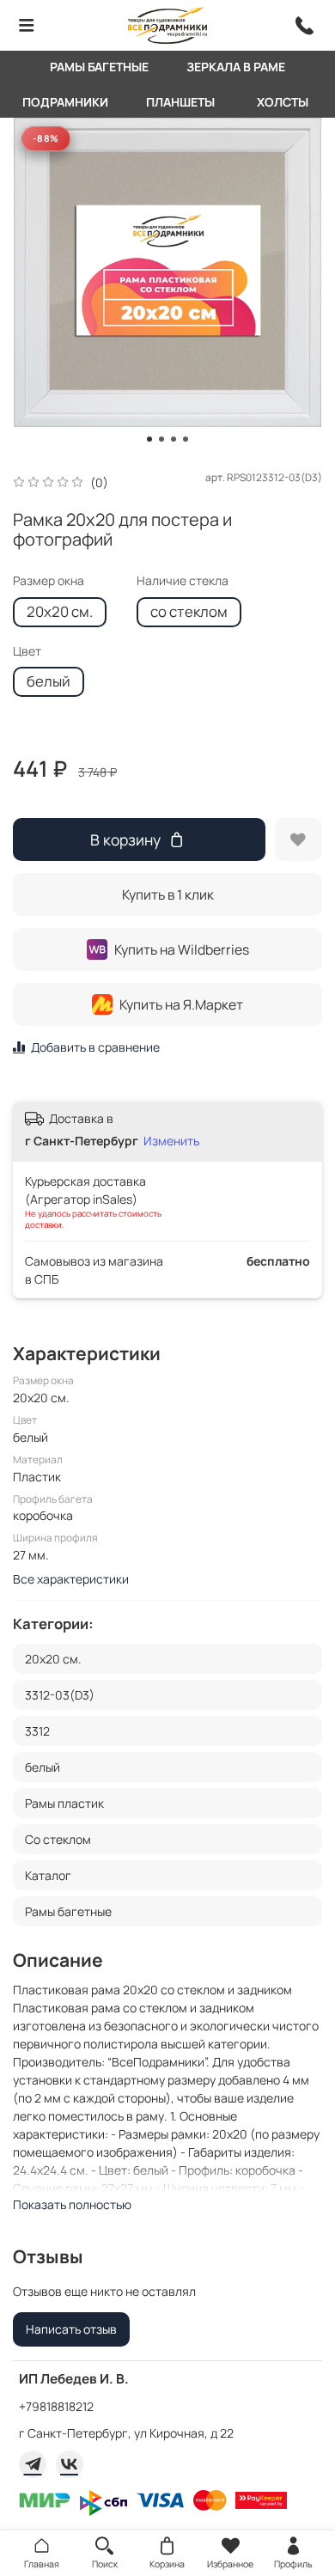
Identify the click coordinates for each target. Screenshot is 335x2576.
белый (49, 681)
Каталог (48, 1875)
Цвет (27, 652)
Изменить (171, 1141)
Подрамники (65, 102)
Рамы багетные (99, 67)
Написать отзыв (71, 2329)
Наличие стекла (183, 581)
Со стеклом (58, 1839)
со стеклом (189, 611)
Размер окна (49, 581)
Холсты (283, 102)
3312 (37, 1731)
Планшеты (180, 102)
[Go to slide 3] (174, 439)
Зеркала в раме (236, 67)
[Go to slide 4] (186, 439)
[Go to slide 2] (161, 439)
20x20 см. (60, 611)
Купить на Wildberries (182, 949)
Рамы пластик (64, 1803)
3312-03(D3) (60, 1695)
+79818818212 (56, 2406)
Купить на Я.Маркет (181, 1004)
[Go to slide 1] (149, 439)
